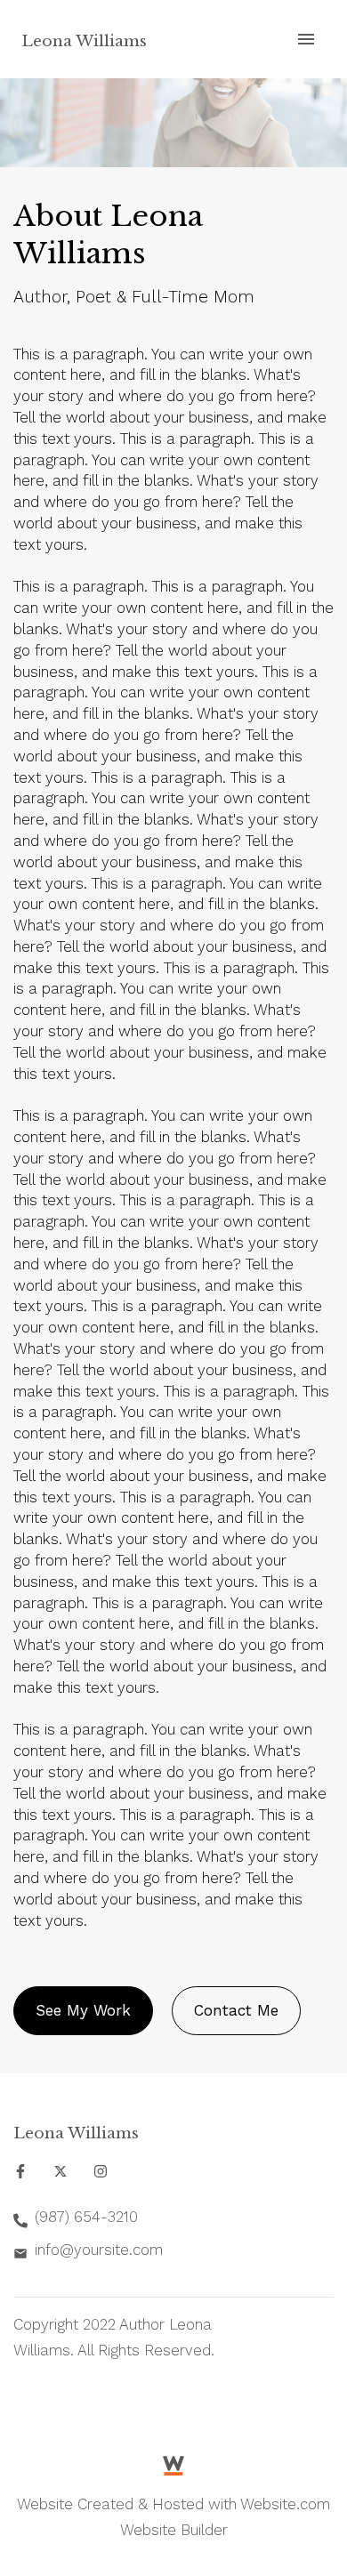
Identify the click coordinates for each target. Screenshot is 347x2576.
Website (45, 2504)
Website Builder (174, 2530)
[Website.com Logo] (173, 2464)
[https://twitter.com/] (61, 2171)
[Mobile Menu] (306, 39)
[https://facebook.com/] (20, 2171)
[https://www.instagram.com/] (101, 2171)
